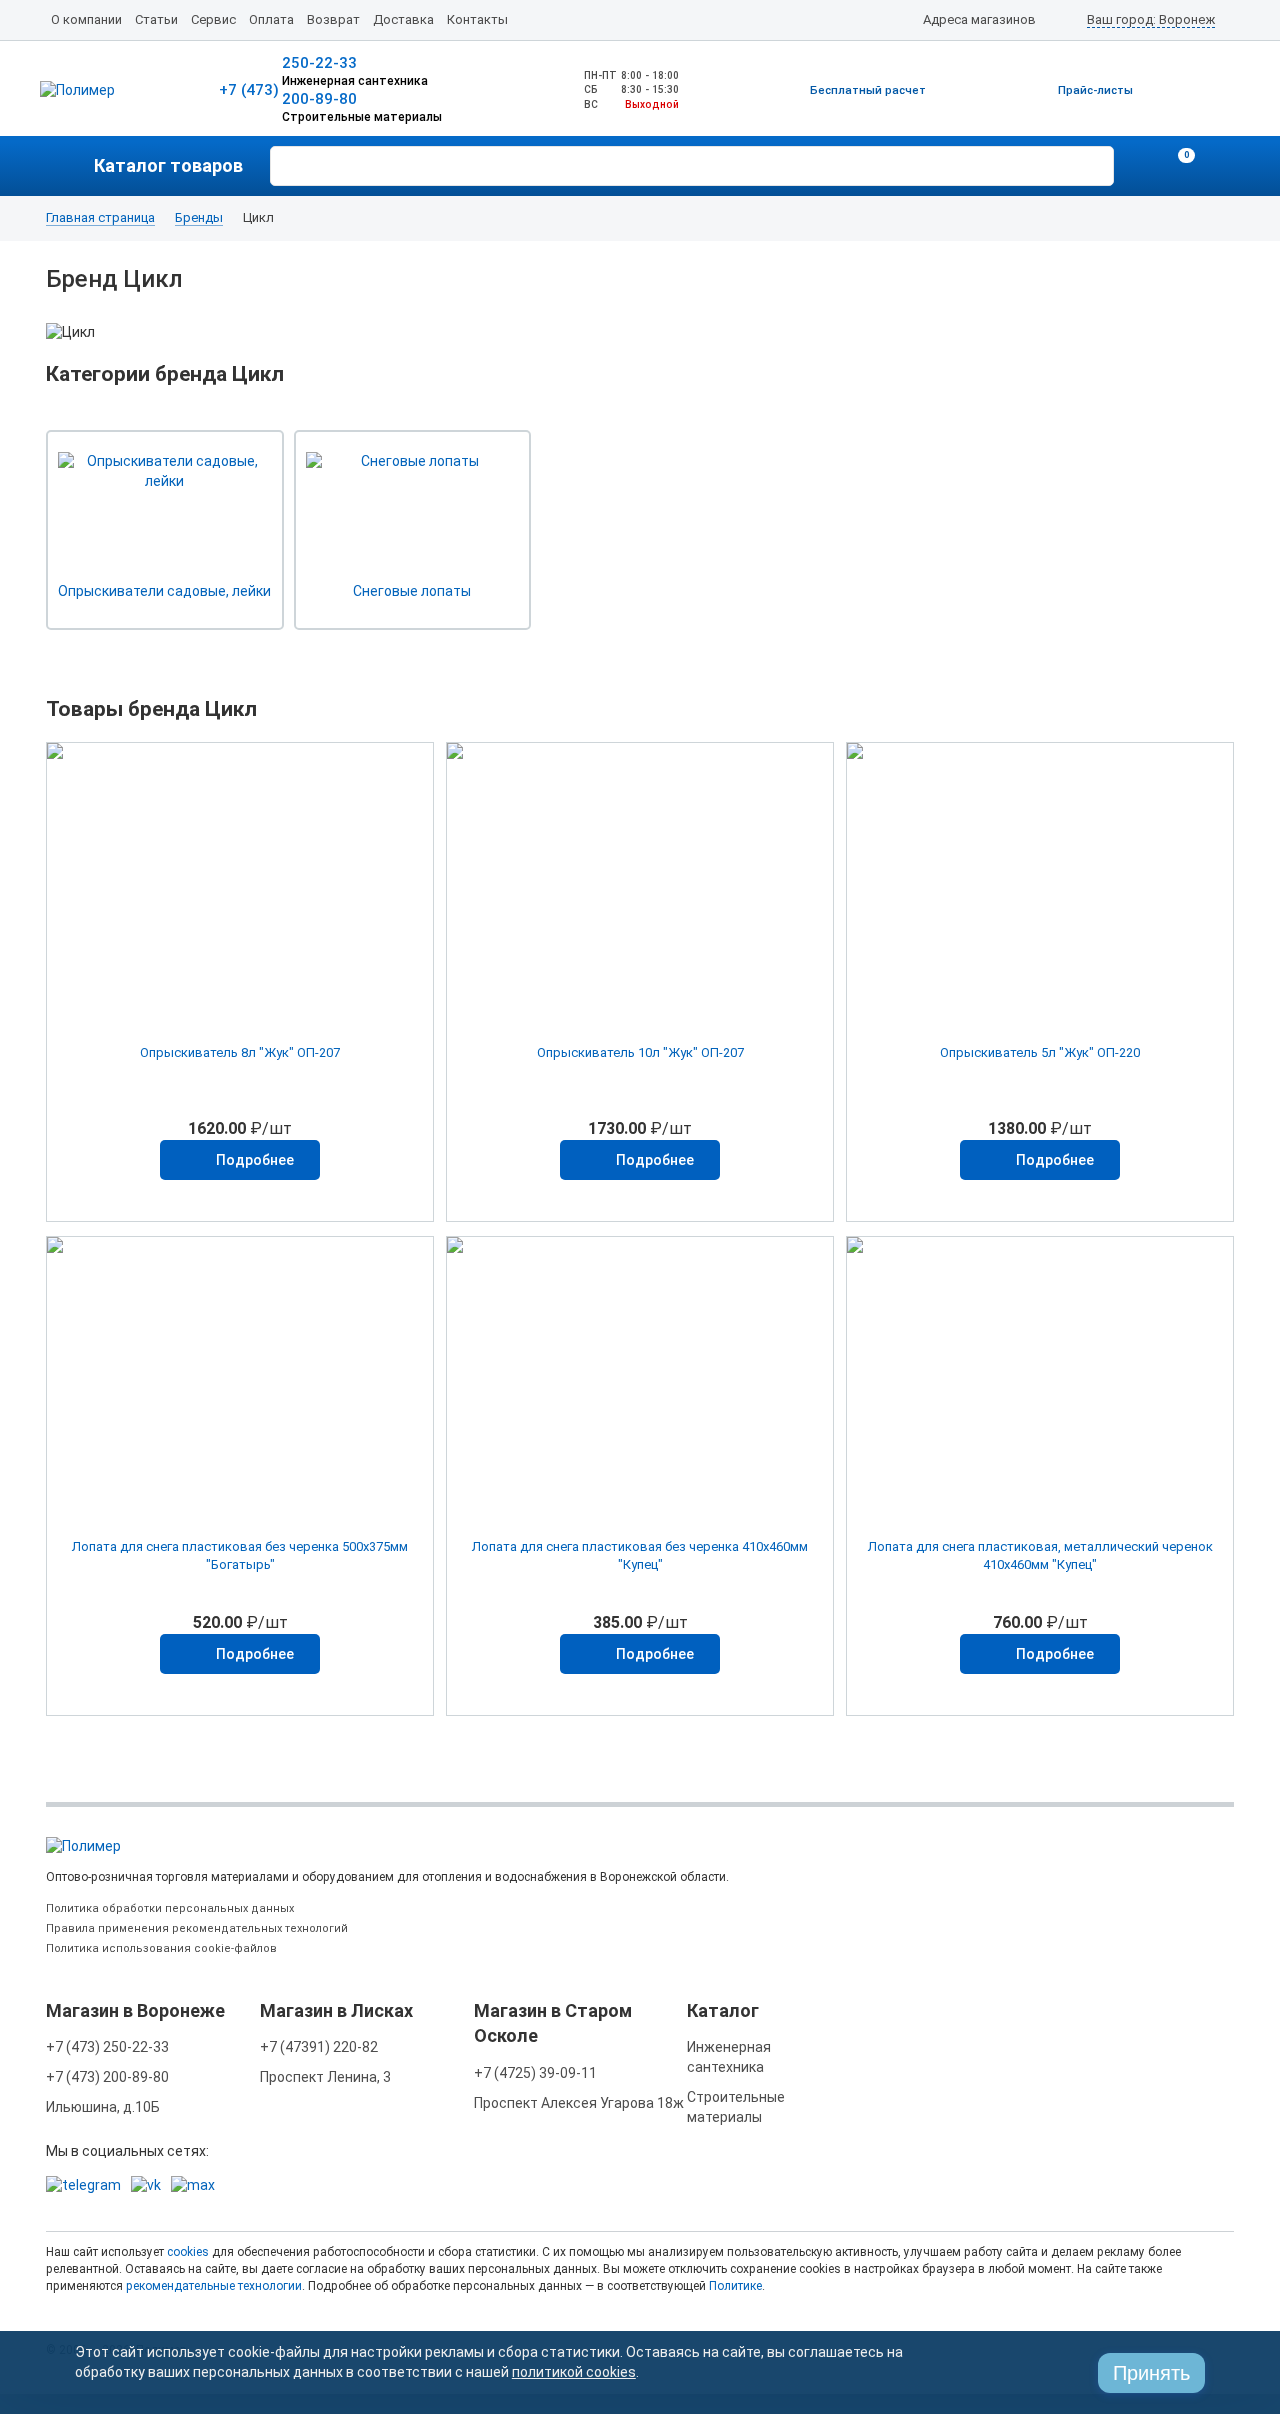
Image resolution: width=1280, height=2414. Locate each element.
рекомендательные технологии (214, 2286)
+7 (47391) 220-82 (319, 2047)
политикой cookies (574, 2372)
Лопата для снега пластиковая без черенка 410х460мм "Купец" (640, 1555)
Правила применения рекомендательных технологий (197, 1928)
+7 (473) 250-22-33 (107, 2047)
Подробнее (255, 1160)
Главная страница (100, 218)
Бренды (199, 218)
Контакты (477, 19)
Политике (735, 2286)
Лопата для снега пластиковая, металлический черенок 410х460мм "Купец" (1040, 1555)
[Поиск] (1096, 164)
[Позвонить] (1140, 166)
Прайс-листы (1095, 90)
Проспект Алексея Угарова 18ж (579, 2103)
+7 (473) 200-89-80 (107, 2077)
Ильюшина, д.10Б (103, 2107)
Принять (1151, 2373)
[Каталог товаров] (70, 166)
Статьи (156, 19)
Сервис (213, 19)
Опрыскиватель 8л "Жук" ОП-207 (240, 1052)
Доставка (403, 19)
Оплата (271, 19)
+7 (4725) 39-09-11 (535, 2073)
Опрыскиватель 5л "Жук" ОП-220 (1040, 1052)
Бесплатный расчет (868, 90)
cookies (188, 2252)
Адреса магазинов (979, 19)
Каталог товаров (168, 165)
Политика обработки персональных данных (170, 1908)
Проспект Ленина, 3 (325, 2077)
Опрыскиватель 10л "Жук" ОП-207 (640, 1052)
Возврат (333, 19)
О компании (86, 19)
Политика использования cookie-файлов (161, 1948)
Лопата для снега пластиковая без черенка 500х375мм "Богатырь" (240, 1555)
